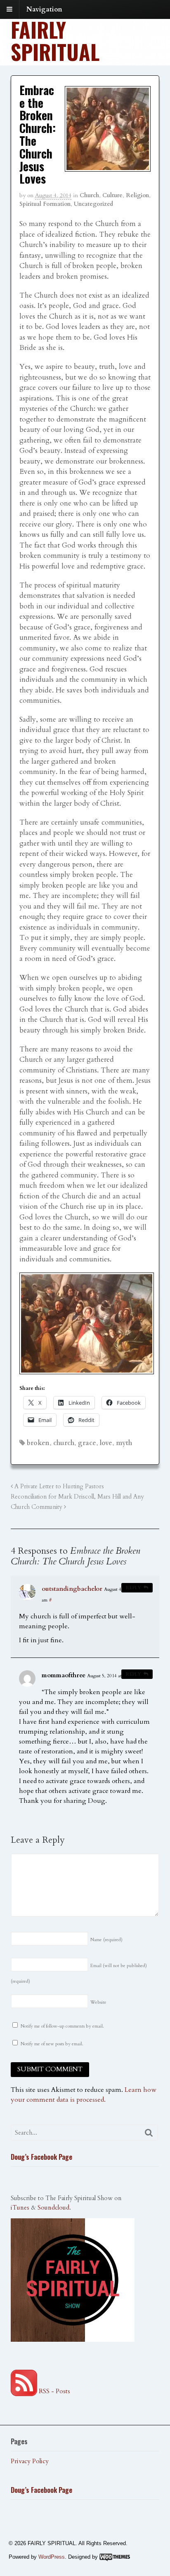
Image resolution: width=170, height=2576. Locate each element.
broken (38, 1443)
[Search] (149, 2133)
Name (106, 1940)
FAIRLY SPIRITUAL (55, 40)
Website (98, 2002)
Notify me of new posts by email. (52, 2044)
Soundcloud (53, 2208)
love (106, 1443)
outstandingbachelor (72, 1589)
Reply (133, 1588)
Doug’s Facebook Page (41, 2157)
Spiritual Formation (45, 204)
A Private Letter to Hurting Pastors (58, 1486)
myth (124, 1443)
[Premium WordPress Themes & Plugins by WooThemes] (115, 2557)
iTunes (20, 2208)
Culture (112, 195)
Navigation (44, 9)
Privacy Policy (30, 2461)
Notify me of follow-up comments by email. (62, 2026)
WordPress (52, 2557)
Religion (137, 195)
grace (87, 1443)
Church (89, 195)
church (64, 1443)
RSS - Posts (54, 2391)
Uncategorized (93, 204)
